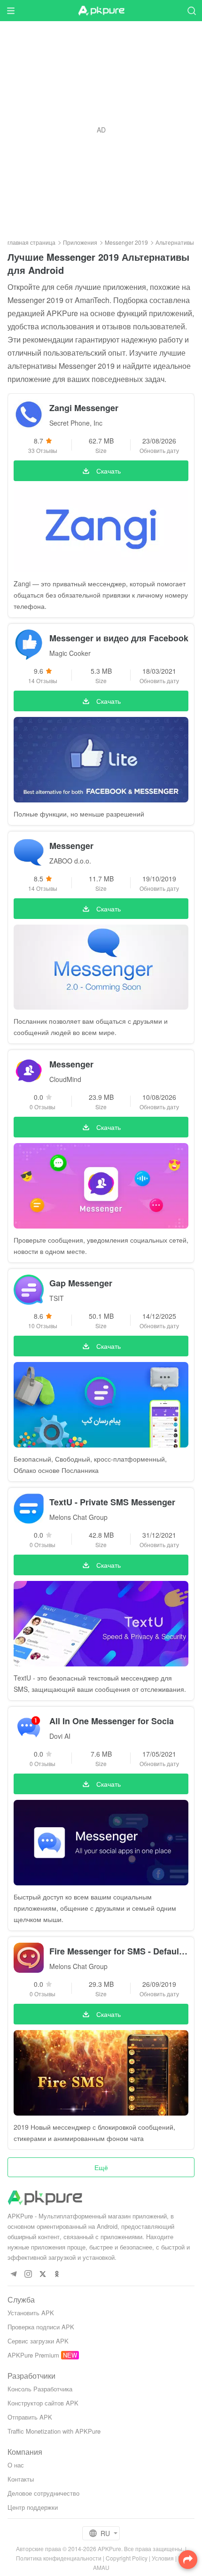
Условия (163, 2558)
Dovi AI (60, 1736)
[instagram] (28, 2274)
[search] (191, 11)
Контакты (21, 2479)
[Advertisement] (101, 130)
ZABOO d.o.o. (70, 861)
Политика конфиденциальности (59, 2558)
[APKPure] (101, 11)
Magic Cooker (70, 653)
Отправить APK (30, 2417)
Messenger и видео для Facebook (119, 638)
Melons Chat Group (78, 1517)
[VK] (43, 2274)
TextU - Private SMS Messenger (112, 1502)
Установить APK (31, 2313)
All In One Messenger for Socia (112, 1721)
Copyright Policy (127, 2558)
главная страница (31, 242)
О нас (16, 2465)
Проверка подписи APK (41, 2327)
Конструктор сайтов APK (43, 2403)
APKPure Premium (33, 2355)
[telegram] (13, 2274)
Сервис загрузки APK (38, 2341)
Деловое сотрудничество (43, 2493)
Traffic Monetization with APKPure (54, 2431)
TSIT (57, 1298)
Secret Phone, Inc (76, 423)
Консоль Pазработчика (40, 2389)
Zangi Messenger (84, 408)
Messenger (71, 846)
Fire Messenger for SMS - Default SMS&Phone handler (119, 1951)
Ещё (101, 2167)
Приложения (80, 242)
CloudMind (65, 1079)
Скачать (109, 471)
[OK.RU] (57, 2274)
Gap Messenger (81, 1283)
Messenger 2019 (126, 242)
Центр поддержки (33, 2507)
